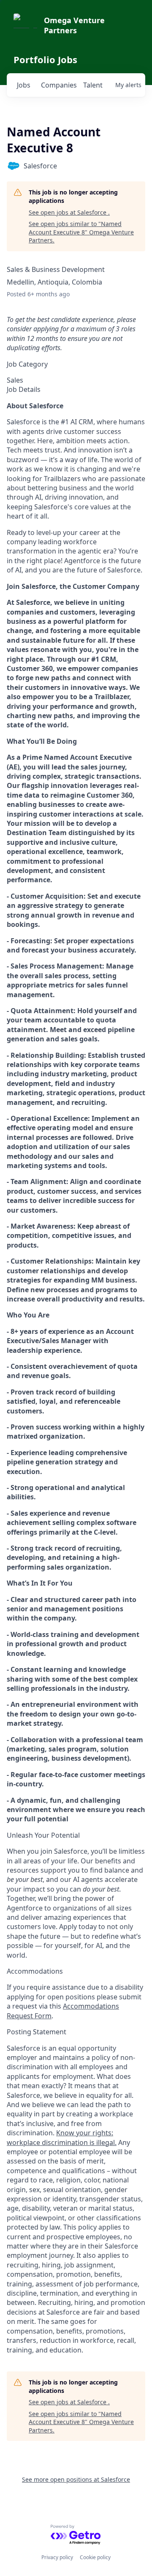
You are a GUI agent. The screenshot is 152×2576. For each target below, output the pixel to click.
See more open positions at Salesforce (76, 2479)
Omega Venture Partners (74, 25)
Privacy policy (57, 2557)
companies (58, 85)
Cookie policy (95, 2557)
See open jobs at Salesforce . (69, 212)
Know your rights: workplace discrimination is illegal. (62, 2137)
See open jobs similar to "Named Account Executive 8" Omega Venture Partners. (81, 232)
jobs (24, 85)
